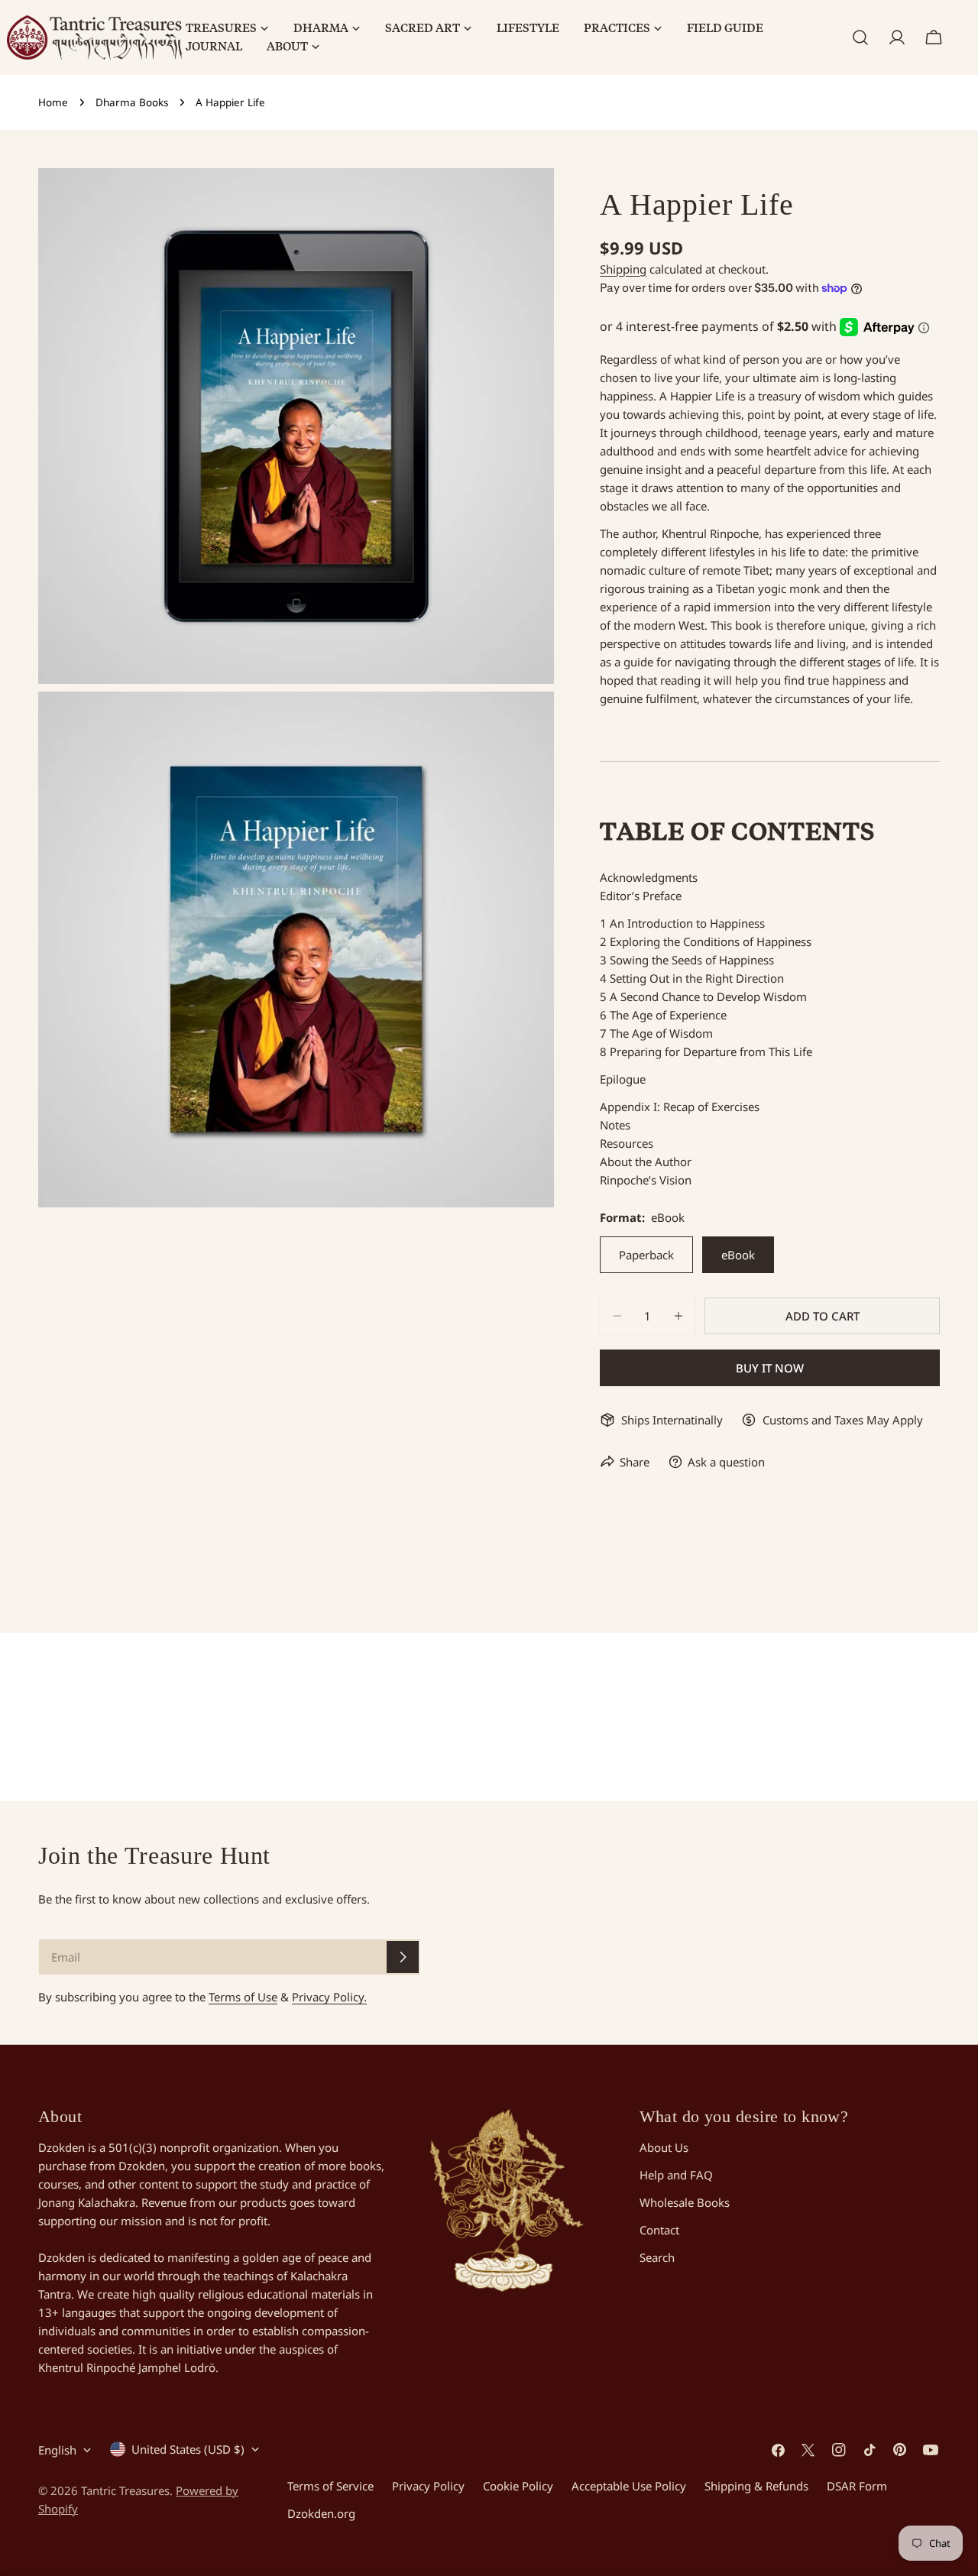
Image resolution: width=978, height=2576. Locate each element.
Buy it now (770, 1368)
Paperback (646, 1255)
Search (657, 2257)
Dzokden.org (321, 2513)
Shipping (623, 269)
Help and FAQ (676, 2175)
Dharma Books (132, 102)
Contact (659, 2230)
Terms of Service (330, 2486)
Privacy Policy (428, 2486)
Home (53, 102)
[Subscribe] (403, 1957)
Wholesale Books (685, 2202)
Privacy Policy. (329, 1997)
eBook (738, 1255)
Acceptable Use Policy (629, 2486)
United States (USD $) (188, 2449)
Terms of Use (243, 1997)
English (57, 2450)
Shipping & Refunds (756, 2486)
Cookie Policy (518, 2486)
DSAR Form (857, 2486)
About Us (664, 2147)
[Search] (860, 37)
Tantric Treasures (125, 2490)
